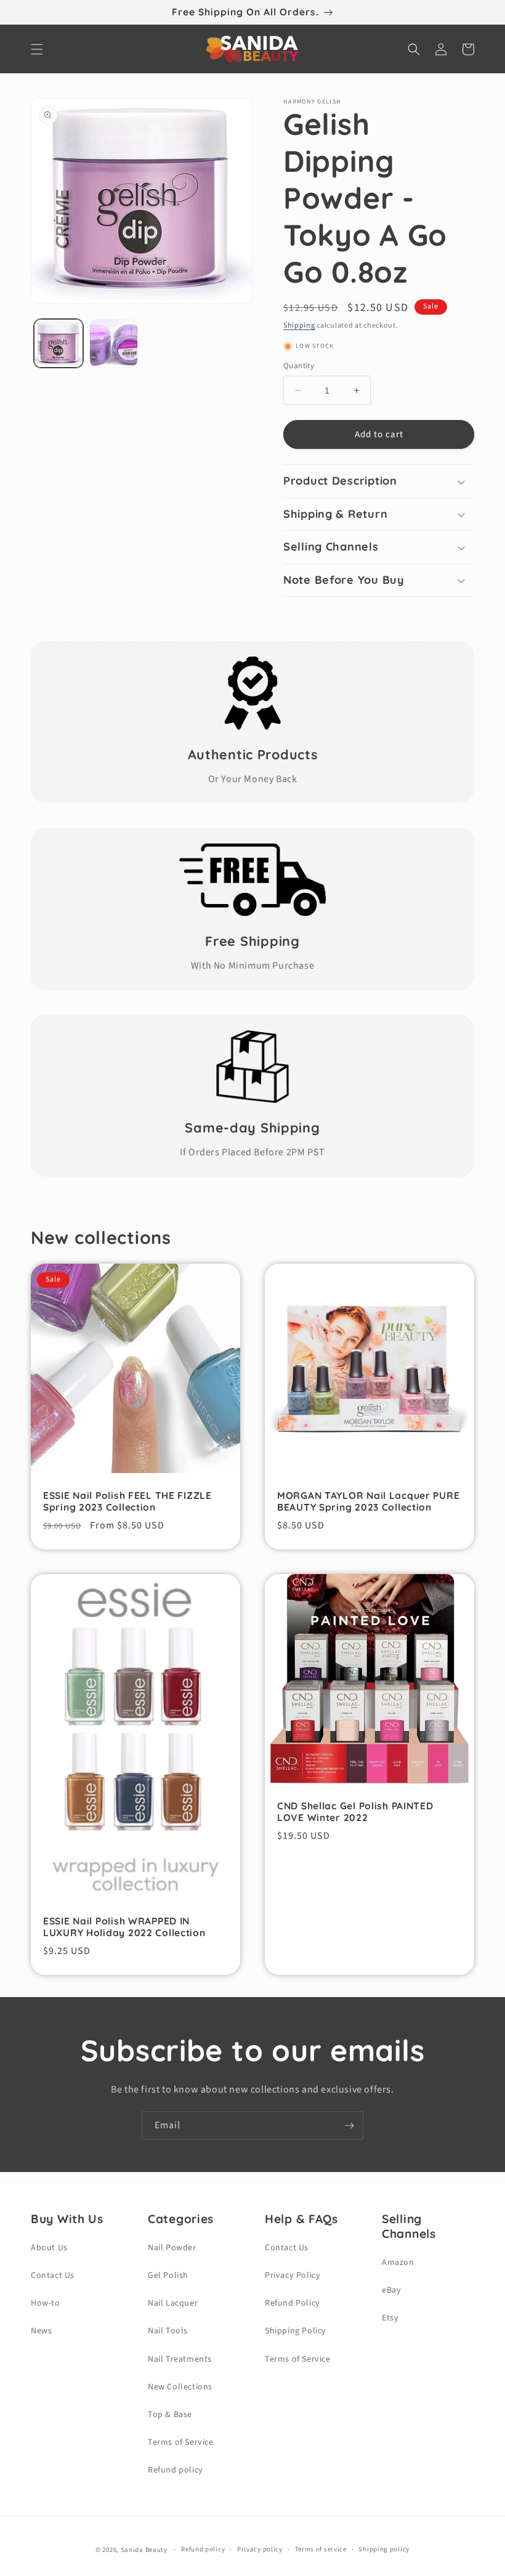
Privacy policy (260, 2549)
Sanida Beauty (144, 2550)
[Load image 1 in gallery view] (59, 344)
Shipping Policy (296, 2331)
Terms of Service (181, 2442)
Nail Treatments (180, 2359)
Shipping (299, 325)
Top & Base (170, 2415)
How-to (46, 2303)
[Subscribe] (349, 2126)
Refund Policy (293, 2303)
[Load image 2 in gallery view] (114, 344)
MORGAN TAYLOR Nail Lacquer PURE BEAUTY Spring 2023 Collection (368, 1501)
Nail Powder (172, 2248)
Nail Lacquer (173, 2303)
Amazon (398, 2263)
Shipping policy (384, 2549)
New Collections (180, 2387)
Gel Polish (168, 2275)
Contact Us (53, 2275)
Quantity (299, 366)
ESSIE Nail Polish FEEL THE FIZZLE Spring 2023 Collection (127, 1501)
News (41, 2331)
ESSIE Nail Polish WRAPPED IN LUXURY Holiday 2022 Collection (124, 1927)
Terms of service (321, 2549)
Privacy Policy (293, 2275)
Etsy (390, 2318)
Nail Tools (168, 2331)
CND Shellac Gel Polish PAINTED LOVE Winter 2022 (355, 1812)
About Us (49, 2248)
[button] (37, 49)
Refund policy (176, 2470)
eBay (391, 2290)
